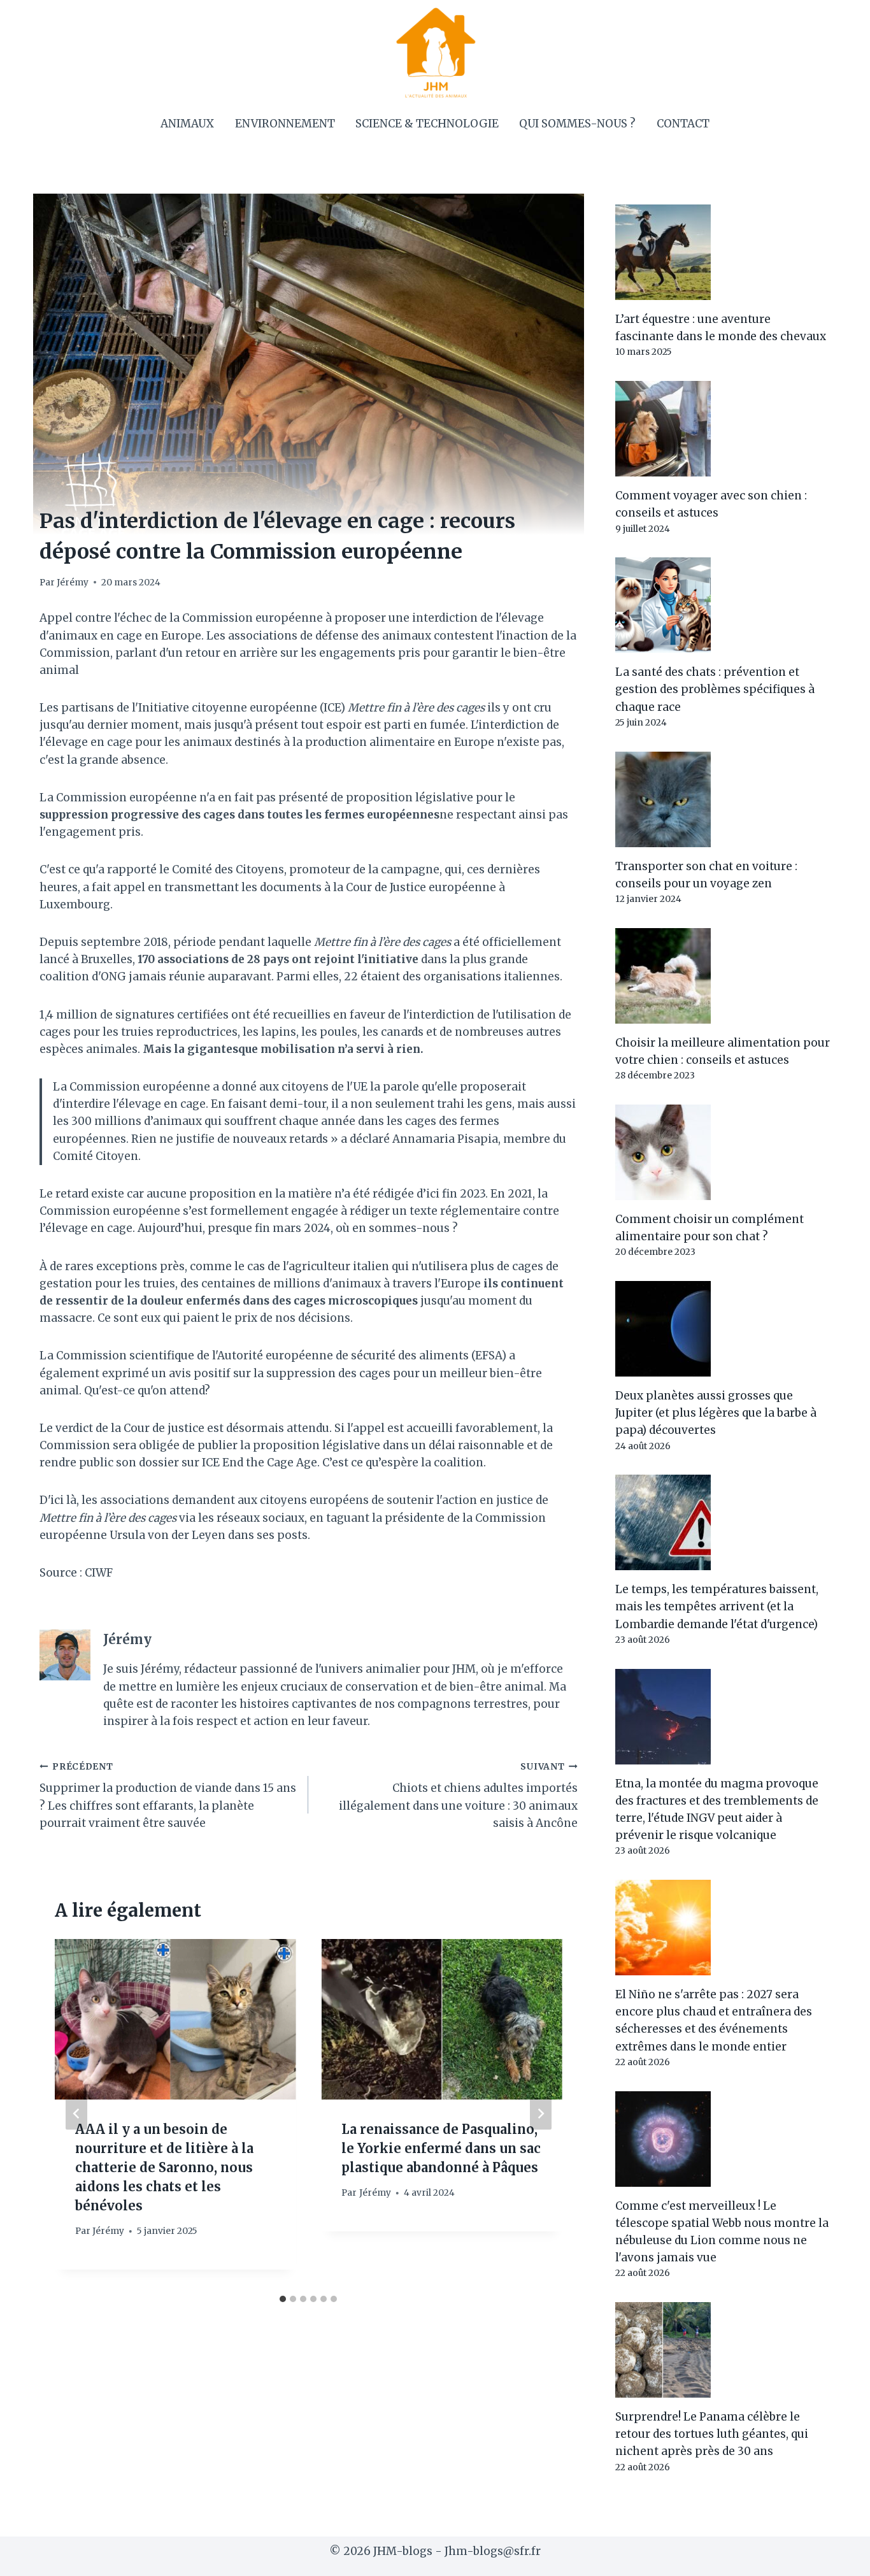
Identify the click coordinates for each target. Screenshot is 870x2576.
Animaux (187, 124)
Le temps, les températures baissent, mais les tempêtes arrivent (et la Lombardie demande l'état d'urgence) (717, 1606)
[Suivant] (541, 2114)
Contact (683, 124)
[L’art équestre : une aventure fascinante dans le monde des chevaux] (723, 252)
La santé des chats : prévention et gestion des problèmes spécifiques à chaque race (715, 689)
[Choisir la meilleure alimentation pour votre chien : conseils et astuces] (723, 976)
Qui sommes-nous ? (577, 124)
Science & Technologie (427, 124)
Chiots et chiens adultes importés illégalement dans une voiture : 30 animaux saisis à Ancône (458, 1796)
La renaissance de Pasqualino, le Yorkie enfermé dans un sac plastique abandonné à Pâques (441, 2148)
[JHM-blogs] (435, 52)
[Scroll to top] (838, 2557)
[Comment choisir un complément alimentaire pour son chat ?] (723, 1152)
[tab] (283, 2299)
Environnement (285, 124)
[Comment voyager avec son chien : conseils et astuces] (723, 429)
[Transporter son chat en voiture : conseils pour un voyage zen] (723, 799)
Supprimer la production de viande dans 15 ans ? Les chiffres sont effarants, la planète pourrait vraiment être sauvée (168, 1796)
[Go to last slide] (76, 2114)
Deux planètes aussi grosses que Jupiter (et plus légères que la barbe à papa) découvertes (716, 1413)
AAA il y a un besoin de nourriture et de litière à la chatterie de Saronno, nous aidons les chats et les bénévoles (164, 2167)
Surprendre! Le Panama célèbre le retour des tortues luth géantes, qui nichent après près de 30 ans (712, 2434)
